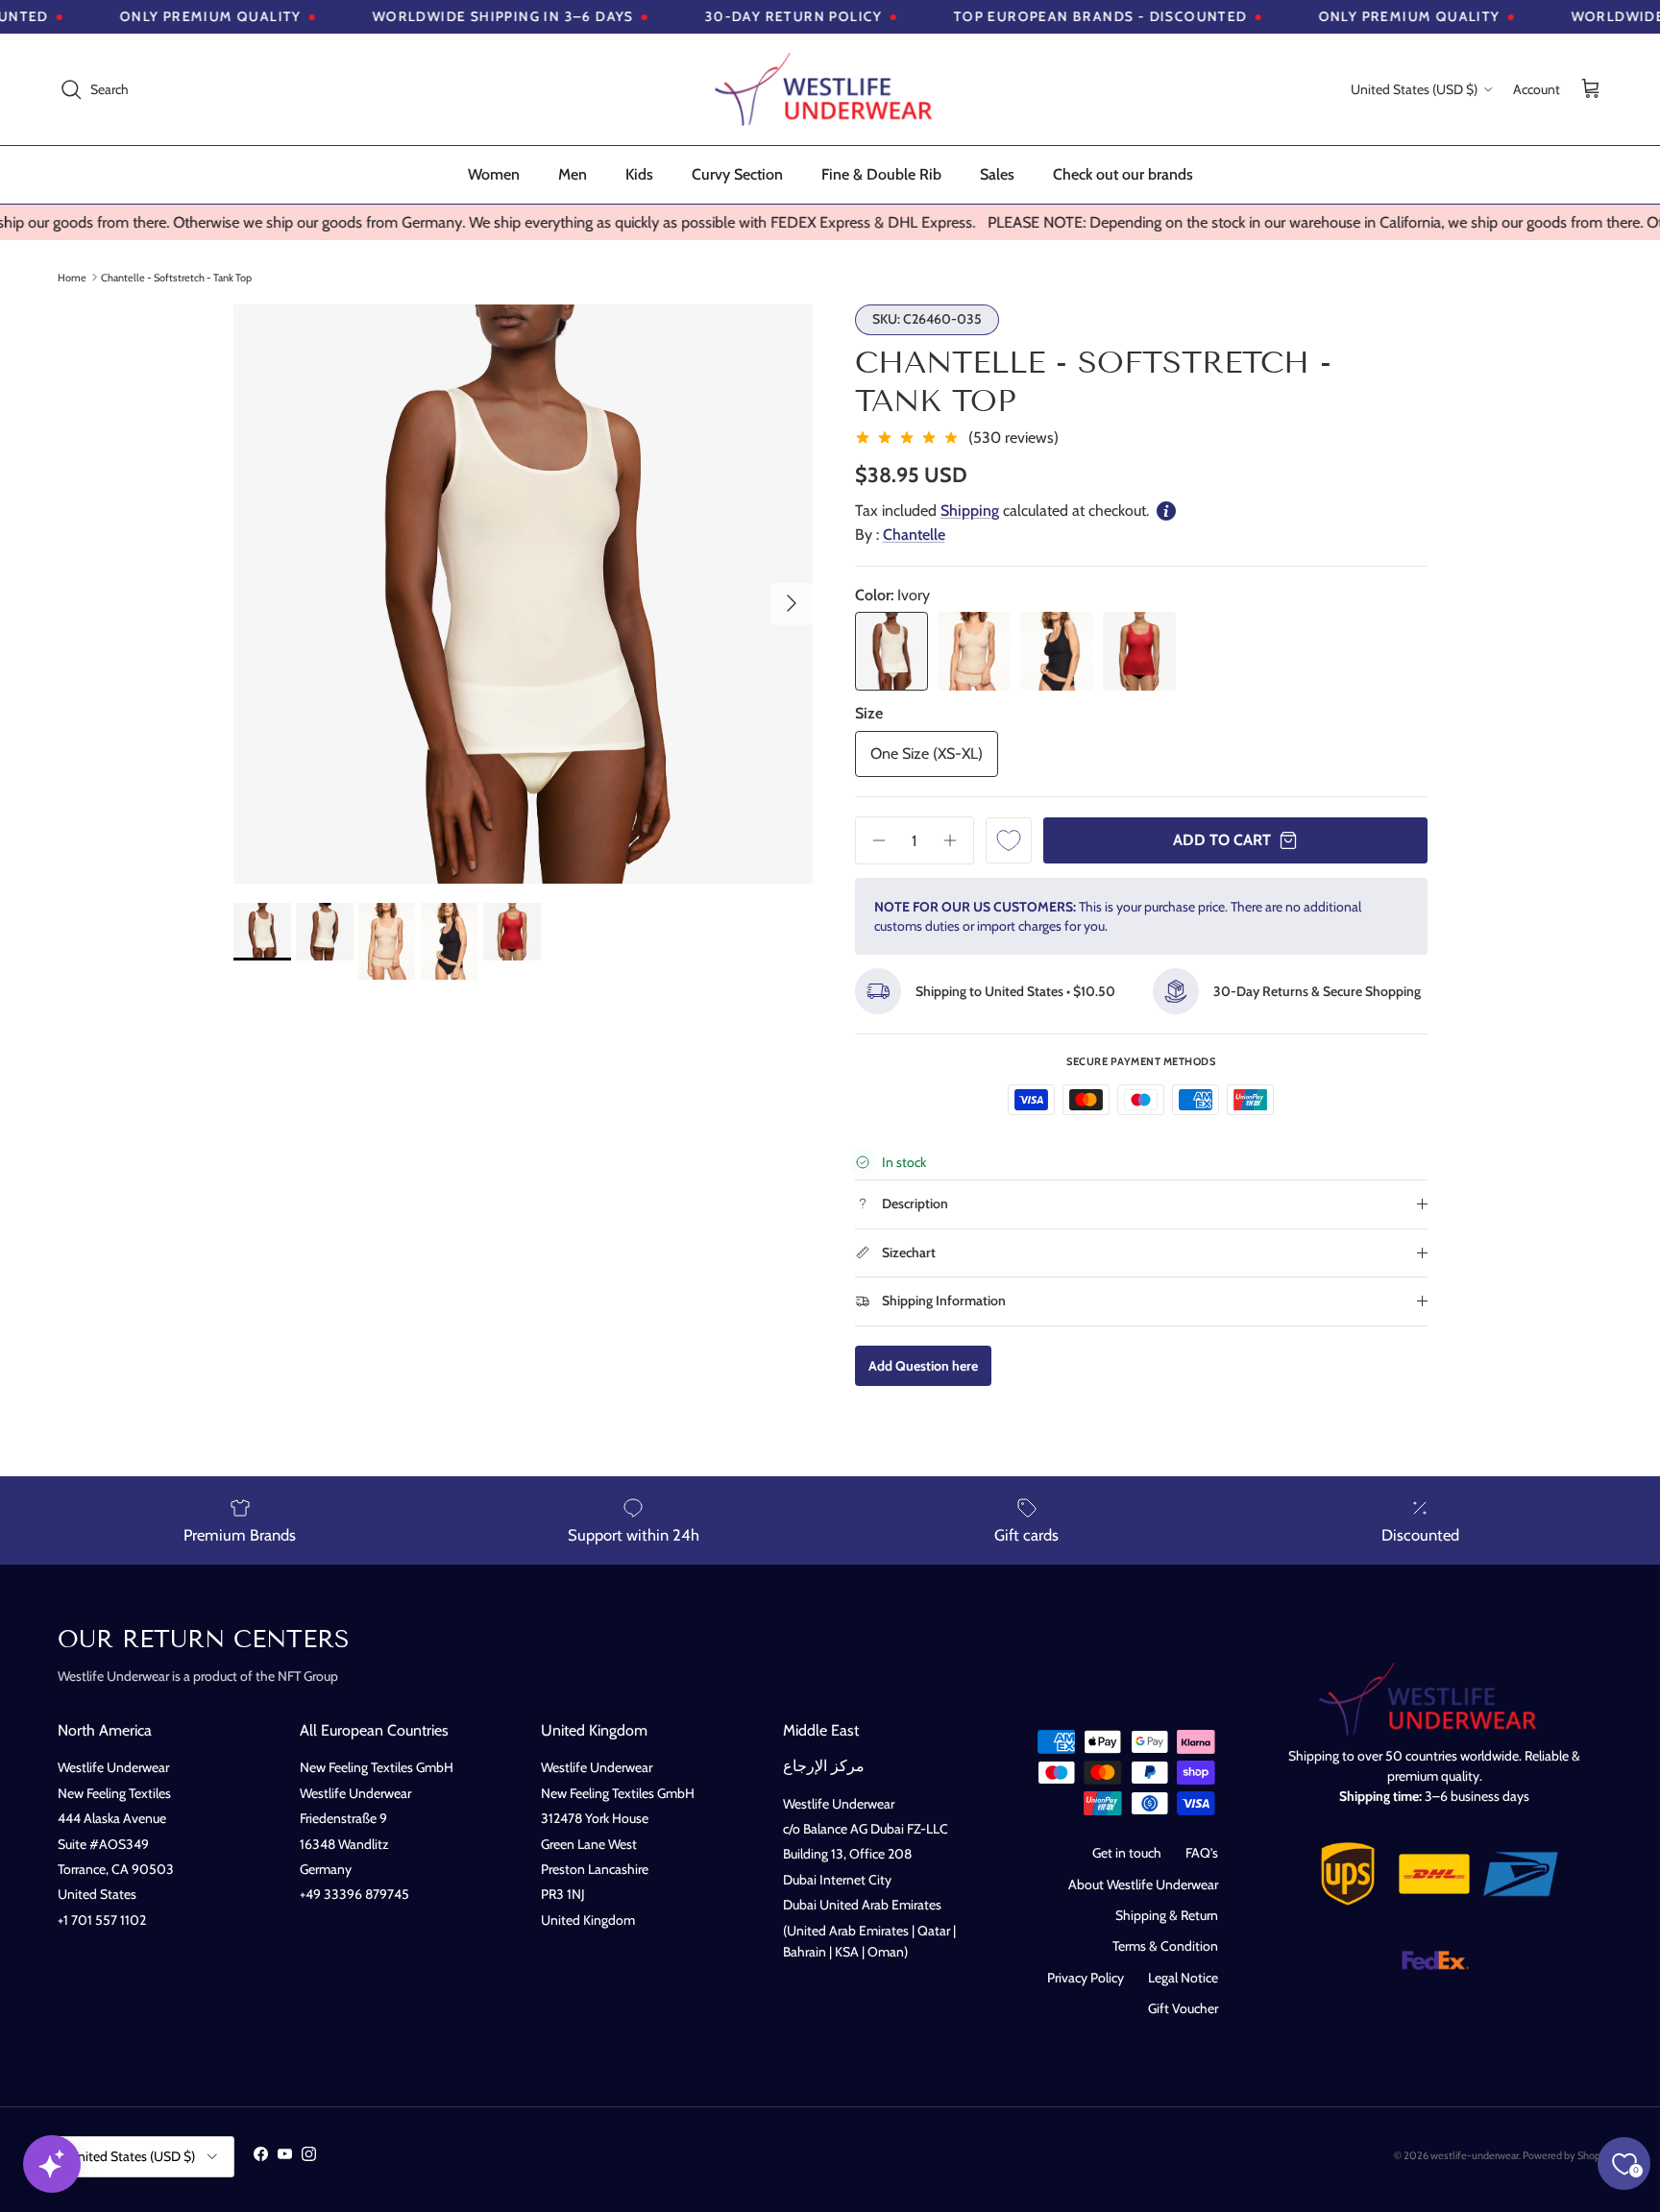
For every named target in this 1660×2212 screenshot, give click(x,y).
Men (573, 174)
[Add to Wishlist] (1009, 840)
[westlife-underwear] (830, 89)
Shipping (970, 510)
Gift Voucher (1183, 2008)
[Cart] (1591, 90)
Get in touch (1127, 1853)
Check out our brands (1123, 174)
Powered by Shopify (1567, 2155)
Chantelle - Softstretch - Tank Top (176, 277)
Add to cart (1222, 840)
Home (72, 277)
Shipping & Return (1167, 1915)
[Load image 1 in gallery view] (523, 594)
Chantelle (914, 535)
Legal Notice (1183, 1978)
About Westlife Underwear (1143, 1884)
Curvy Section (737, 174)
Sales (997, 174)
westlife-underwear (1475, 2155)
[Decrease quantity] (872, 840)
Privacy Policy (1086, 1978)
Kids (639, 174)
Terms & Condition (1165, 1946)
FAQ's (1202, 1853)
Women (494, 174)
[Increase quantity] (957, 840)
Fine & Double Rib (881, 174)
